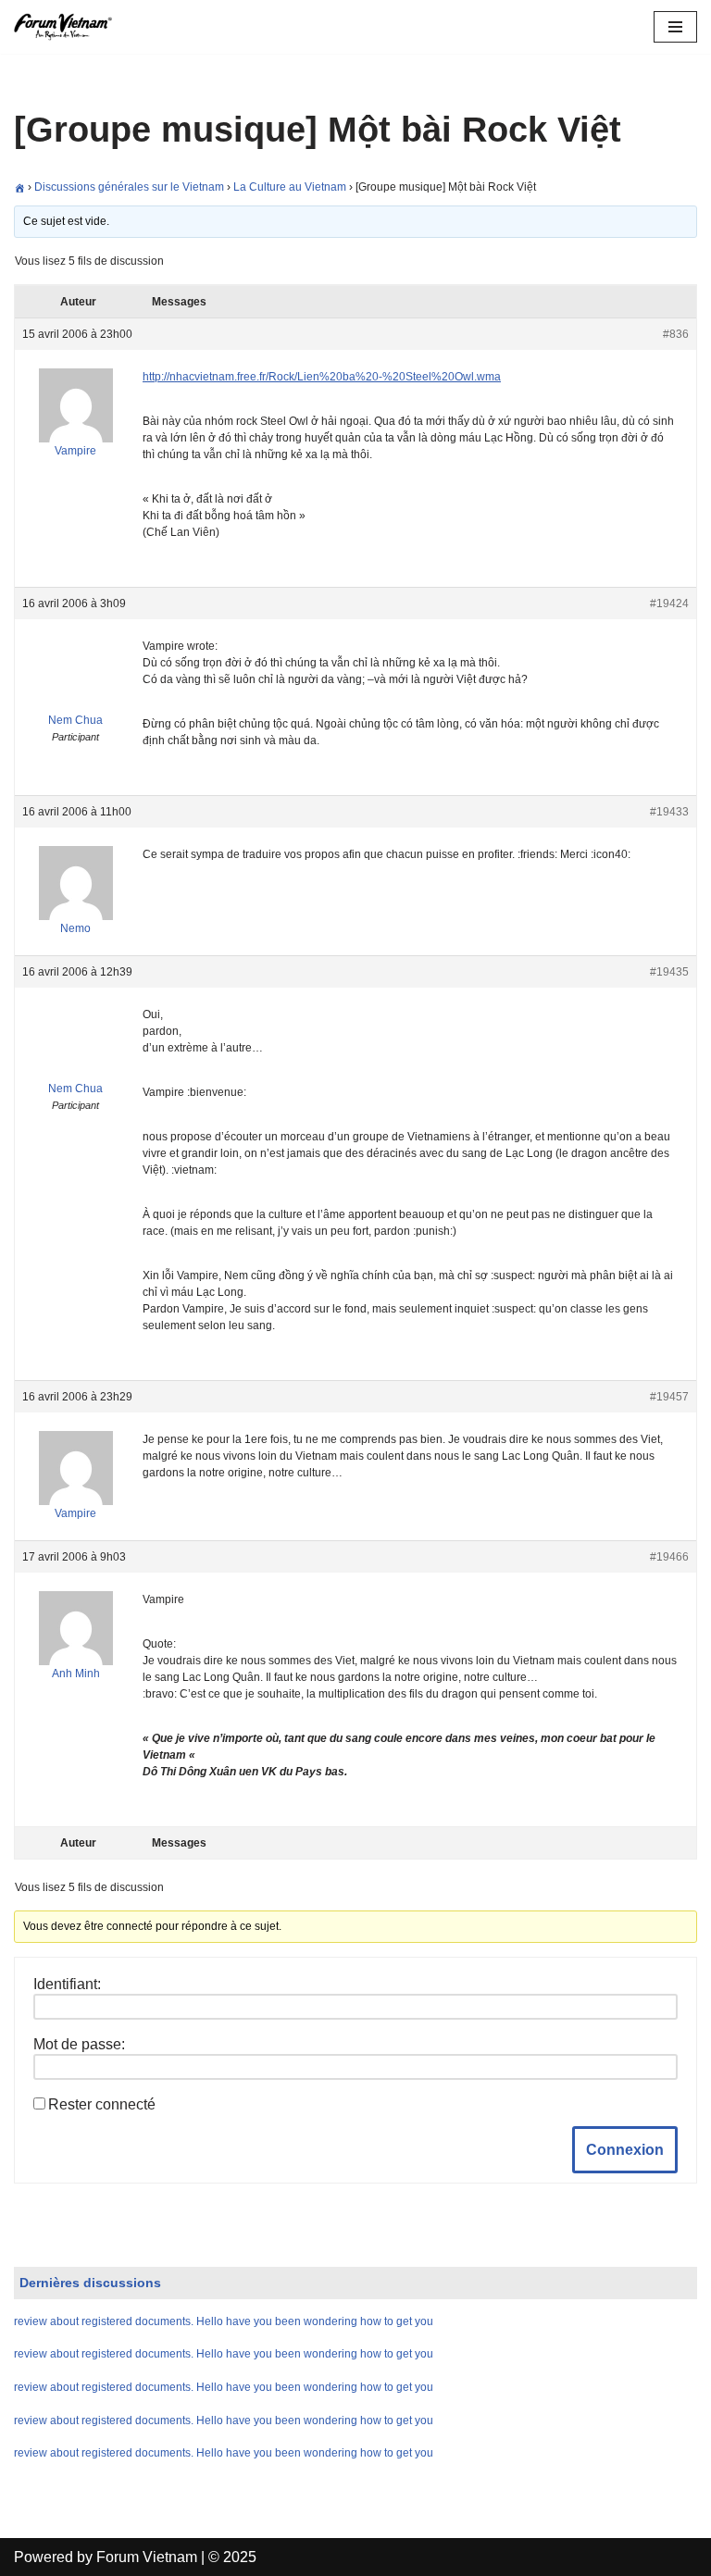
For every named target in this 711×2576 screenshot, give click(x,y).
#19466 (669, 1557)
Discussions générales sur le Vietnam (129, 187)
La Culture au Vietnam (290, 187)
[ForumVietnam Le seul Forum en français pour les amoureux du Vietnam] (69, 27)
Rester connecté (102, 2104)
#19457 (669, 1397)
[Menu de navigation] (675, 27)
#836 (676, 334)
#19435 (669, 972)
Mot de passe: (79, 2044)
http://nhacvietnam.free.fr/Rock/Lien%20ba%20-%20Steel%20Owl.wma (322, 377)
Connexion (625, 2150)
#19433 (669, 812)
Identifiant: (67, 1984)
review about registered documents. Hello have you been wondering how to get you (224, 2321)
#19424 (669, 604)
